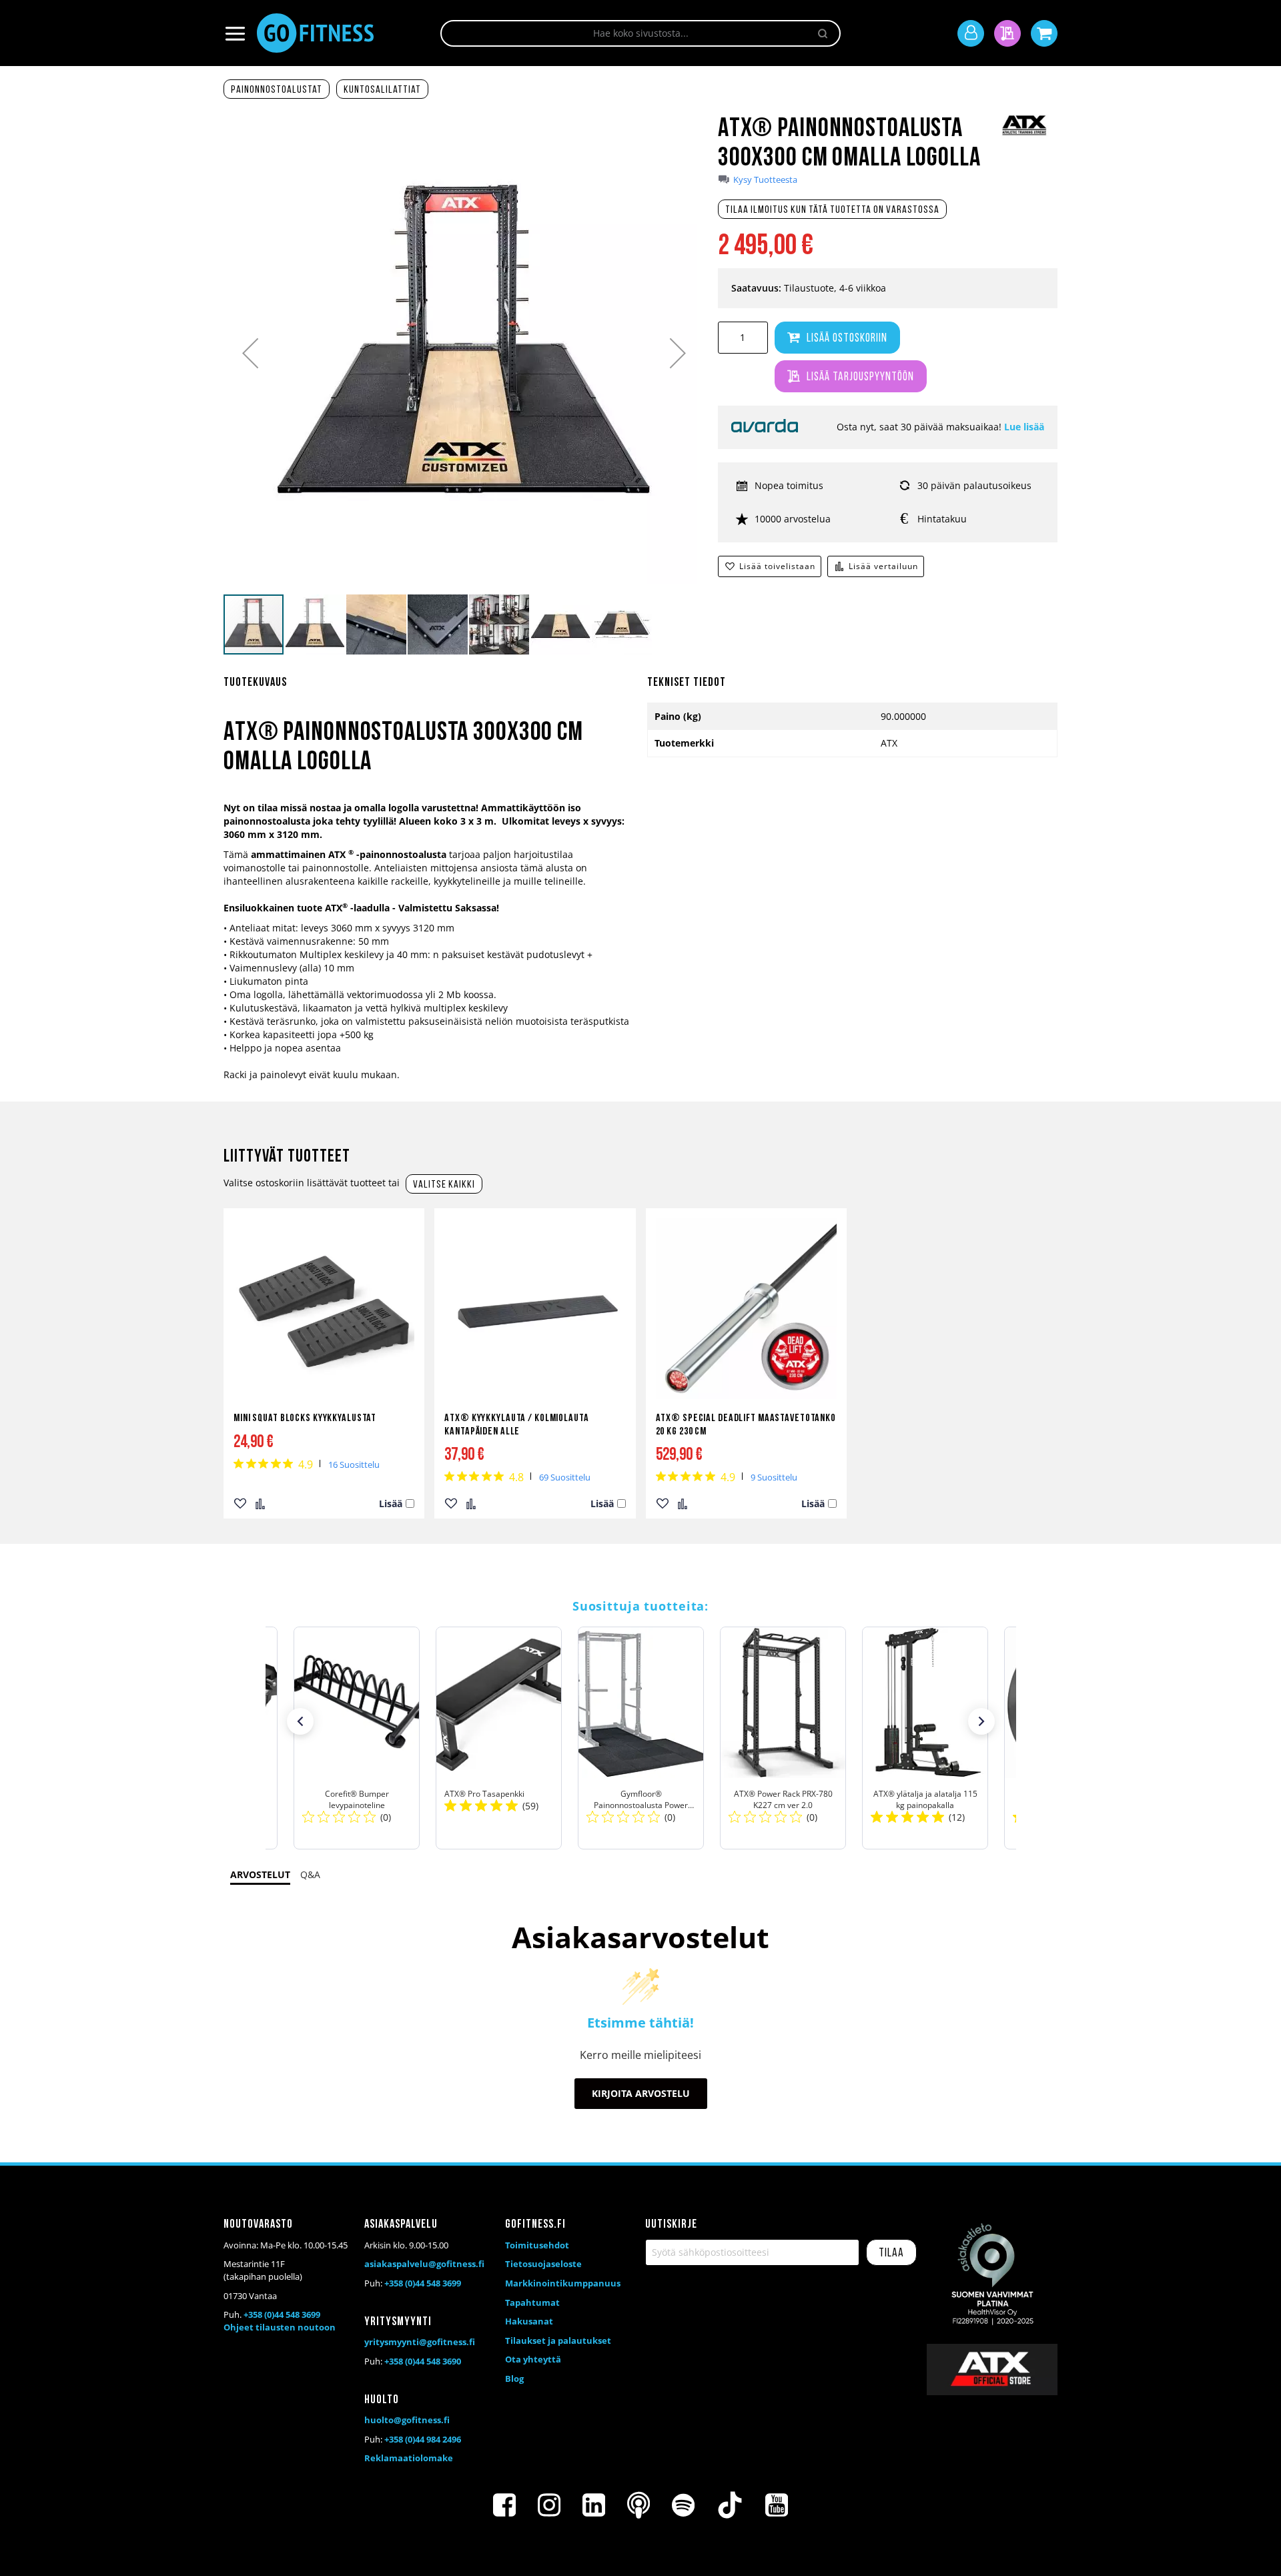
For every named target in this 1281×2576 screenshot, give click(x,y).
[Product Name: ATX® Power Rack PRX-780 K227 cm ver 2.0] (783, 1738)
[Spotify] (683, 2505)
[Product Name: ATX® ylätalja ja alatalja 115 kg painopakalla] (925, 1738)
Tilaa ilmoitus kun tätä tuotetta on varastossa (832, 210)
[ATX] (1024, 134)
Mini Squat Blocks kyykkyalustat (305, 1418)
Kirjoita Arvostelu (641, 2093)
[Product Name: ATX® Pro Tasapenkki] (499, 1738)
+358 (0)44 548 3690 (423, 2361)
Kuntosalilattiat (382, 90)
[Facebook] (504, 2505)
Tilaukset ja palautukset (558, 2340)
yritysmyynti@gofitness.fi (420, 2342)
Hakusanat (529, 2321)
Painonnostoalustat (277, 90)
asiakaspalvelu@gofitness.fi (424, 2264)
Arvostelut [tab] (260, 1874)
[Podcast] (638, 2505)
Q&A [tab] (310, 1874)
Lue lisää (1024, 427)
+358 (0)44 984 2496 (423, 2439)
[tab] (429, 691)
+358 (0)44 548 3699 (282, 2314)
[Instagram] (549, 2505)
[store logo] (315, 33)
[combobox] (640, 33)
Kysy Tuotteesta (765, 180)
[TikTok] (730, 2505)
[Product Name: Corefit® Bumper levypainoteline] (357, 1738)
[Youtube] (777, 2505)
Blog (514, 2379)
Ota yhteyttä (533, 2359)
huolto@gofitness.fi (407, 2420)
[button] (250, 353)
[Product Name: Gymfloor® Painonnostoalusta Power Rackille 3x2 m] (641, 1738)
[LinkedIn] (594, 2505)
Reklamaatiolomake (409, 2458)
